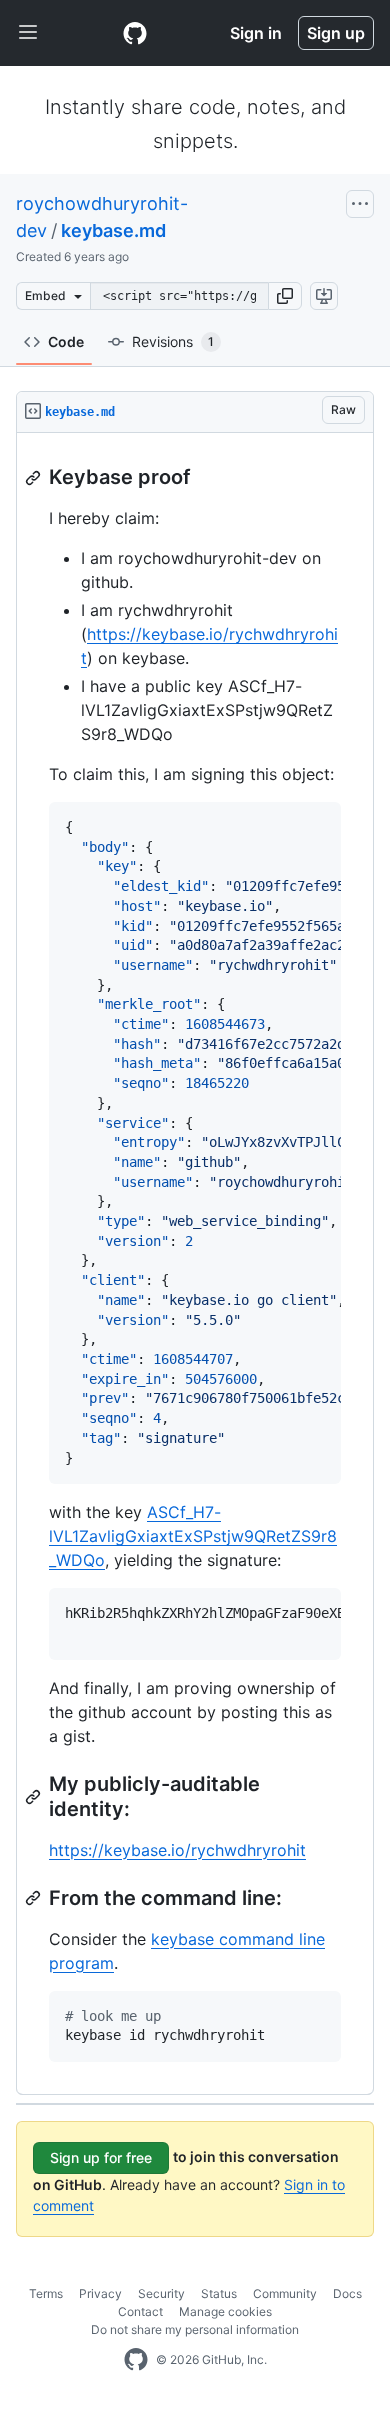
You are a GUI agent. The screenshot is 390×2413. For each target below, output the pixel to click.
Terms (46, 2293)
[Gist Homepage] (135, 33)
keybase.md (113, 230)
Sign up (336, 33)
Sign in (256, 33)
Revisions (173, 341)
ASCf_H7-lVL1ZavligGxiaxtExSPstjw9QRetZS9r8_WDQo (193, 1536)
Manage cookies (225, 2311)
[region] (195, 1264)
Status (219, 2293)
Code (66, 341)
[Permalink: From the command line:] (35, 1898)
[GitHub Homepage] (136, 2360)
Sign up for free (101, 2157)
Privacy (100, 2293)
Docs (347, 2293)
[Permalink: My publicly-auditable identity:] (35, 1797)
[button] (285, 296)
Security (161, 2293)
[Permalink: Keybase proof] (35, 478)
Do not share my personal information (195, 2329)
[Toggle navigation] (28, 33)
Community (285, 2293)
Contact (140, 2311)
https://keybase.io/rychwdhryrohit (177, 1850)
